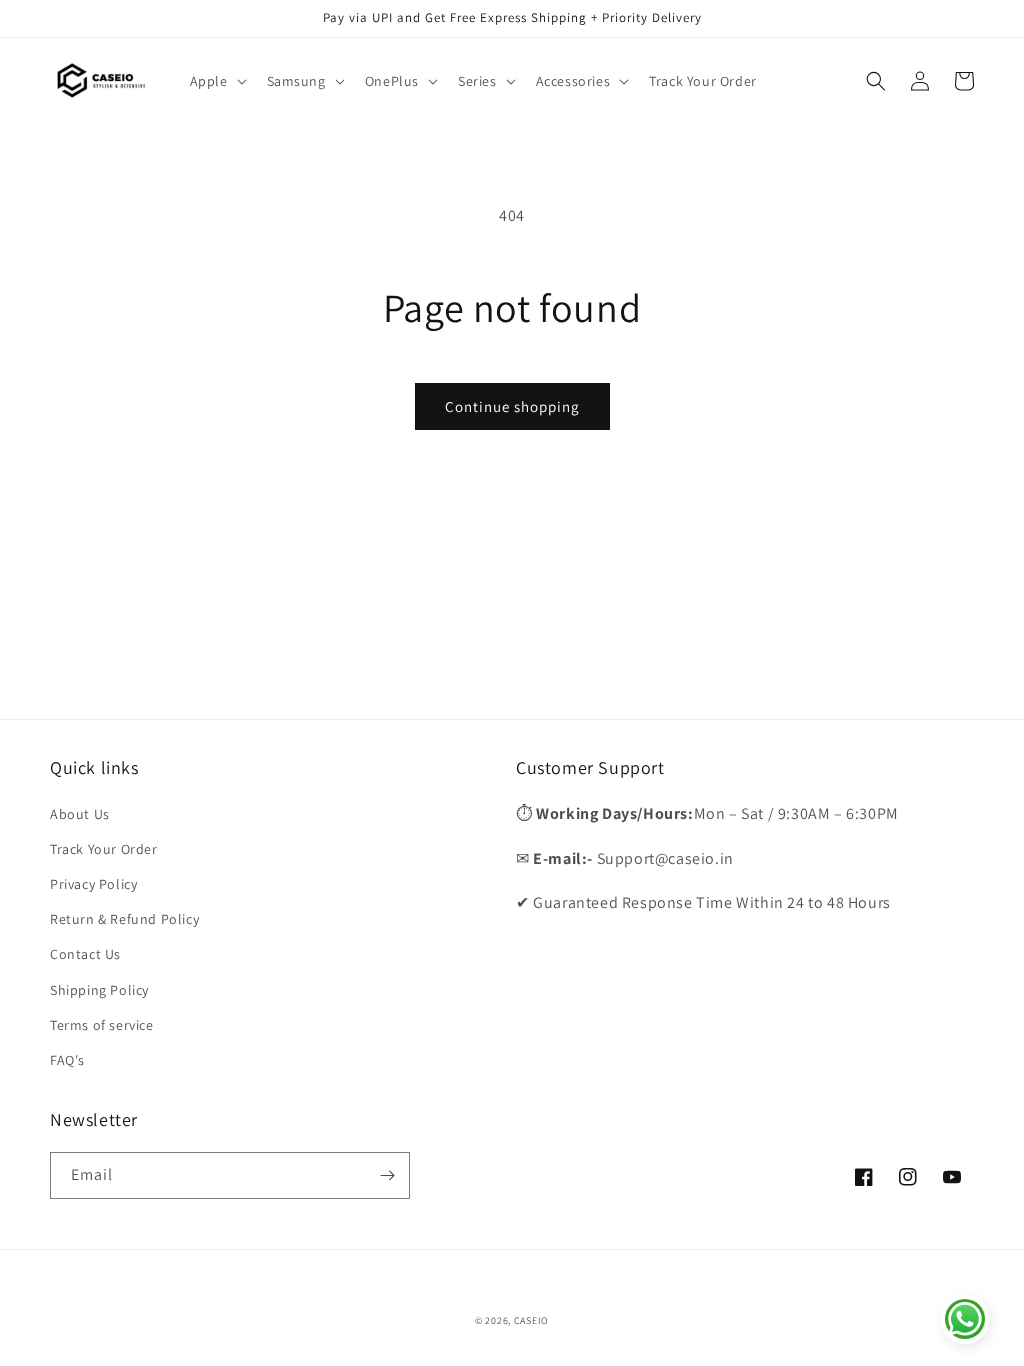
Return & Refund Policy (124, 919)
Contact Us (85, 954)
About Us (80, 814)
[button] (216, 81)
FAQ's (67, 1060)
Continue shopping (512, 406)
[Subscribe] (387, 1175)
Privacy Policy (93, 884)
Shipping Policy (99, 990)
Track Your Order (104, 849)
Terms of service (102, 1025)
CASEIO (531, 1320)
